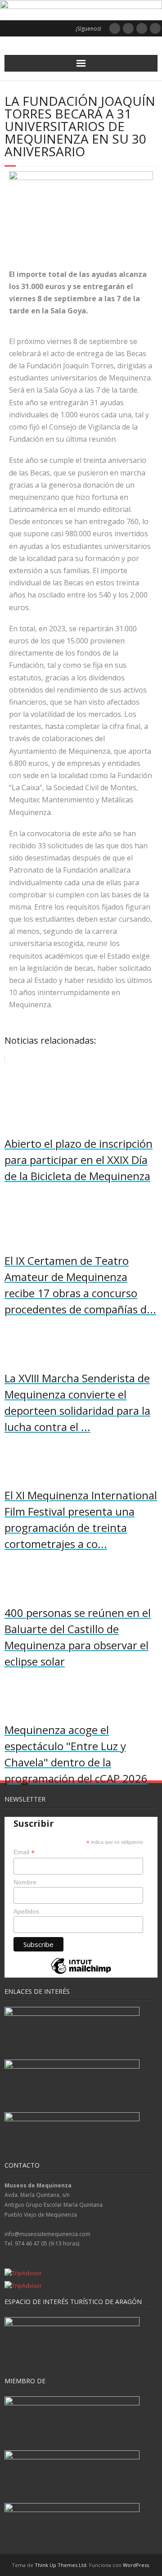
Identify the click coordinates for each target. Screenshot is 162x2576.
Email (24, 1852)
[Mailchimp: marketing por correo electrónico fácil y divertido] (81, 1973)
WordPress (136, 2565)
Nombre (25, 1882)
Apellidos (26, 1911)
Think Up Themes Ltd (61, 2565)
